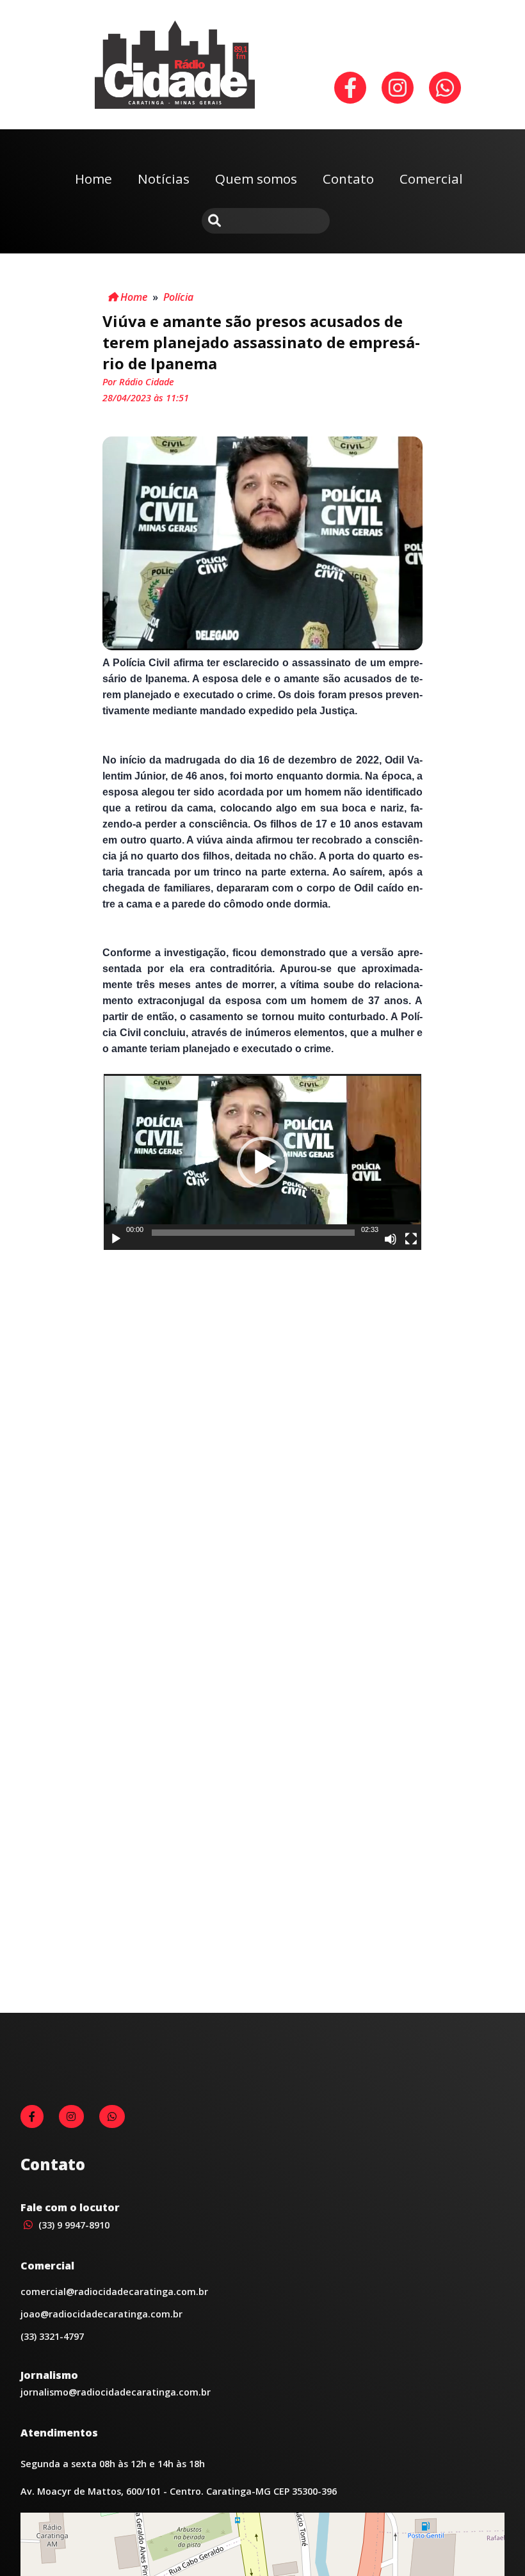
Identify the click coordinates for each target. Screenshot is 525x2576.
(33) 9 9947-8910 (73, 2225)
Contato (348, 179)
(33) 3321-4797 (52, 2336)
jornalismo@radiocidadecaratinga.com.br (116, 2392)
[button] (262, 1162)
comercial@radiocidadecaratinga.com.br (114, 2292)
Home (93, 179)
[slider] (253, 1233)
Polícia (178, 297)
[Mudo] (391, 1239)
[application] (263, 1162)
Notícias (164, 179)
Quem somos (256, 179)
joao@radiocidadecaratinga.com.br (101, 2314)
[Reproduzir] (116, 1239)
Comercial (431, 179)
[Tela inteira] (411, 1239)
